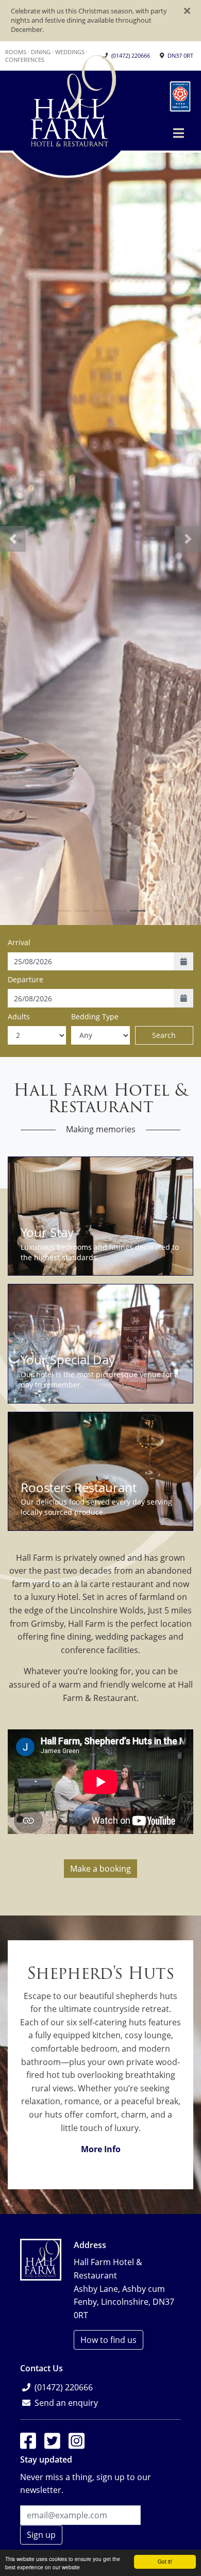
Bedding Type (95, 1017)
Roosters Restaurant (79, 1487)
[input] (91, 962)
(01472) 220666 (131, 55)
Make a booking (100, 1869)
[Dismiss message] (187, 12)
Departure (26, 979)
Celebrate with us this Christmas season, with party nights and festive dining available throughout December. (89, 20)
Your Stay (47, 1232)
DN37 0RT (180, 55)
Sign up (41, 2535)
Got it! (165, 2561)
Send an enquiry (66, 2403)
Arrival (19, 942)
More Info (101, 2149)
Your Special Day (68, 1359)
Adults (19, 1017)
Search (164, 1035)
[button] (179, 133)
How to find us (108, 2340)
